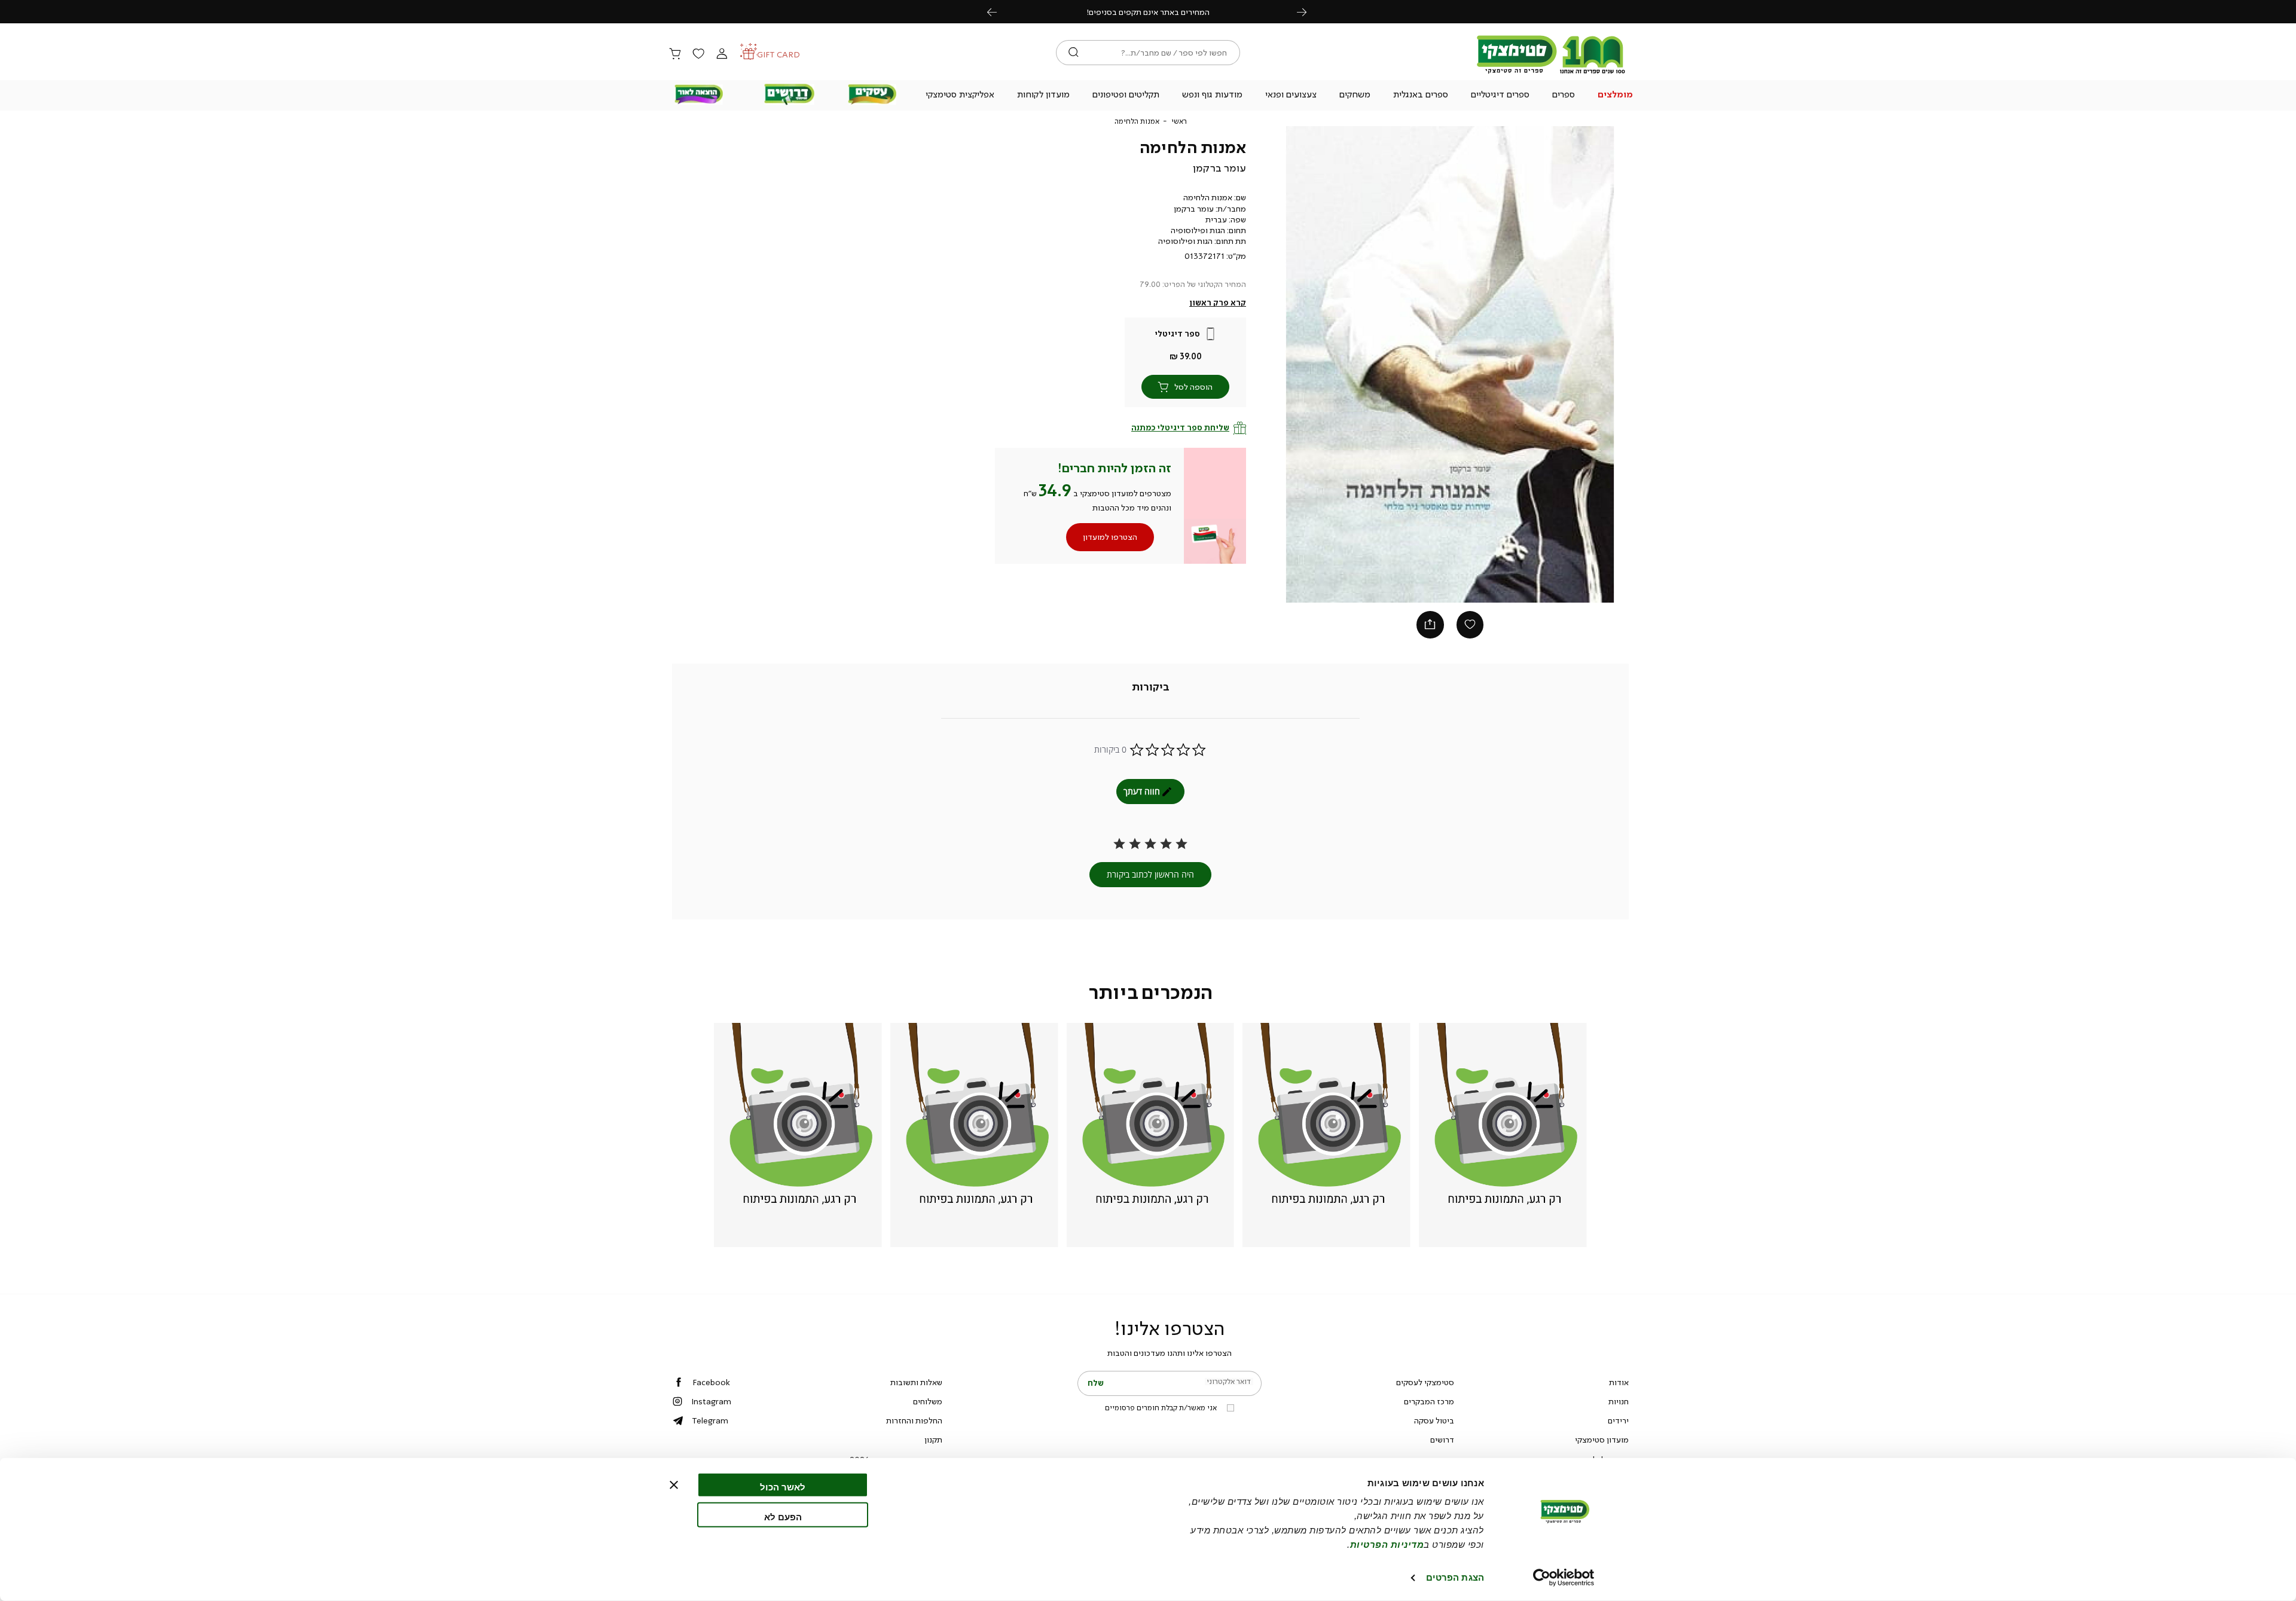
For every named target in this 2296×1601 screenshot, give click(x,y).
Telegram (710, 1420)
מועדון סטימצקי (1602, 1440)
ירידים (1618, 1420)
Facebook (711, 1382)
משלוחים (928, 1401)
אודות (1619, 1382)
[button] (1616, 96)
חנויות (1619, 1401)
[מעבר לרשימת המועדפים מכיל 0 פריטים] (698, 54)
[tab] (1151, 688)
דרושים (1442, 1440)
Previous (999, 12)
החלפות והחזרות (914, 1420)
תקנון (933, 1440)
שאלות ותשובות (916, 1382)
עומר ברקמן (1219, 168)
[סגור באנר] (674, 1485)
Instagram (711, 1401)
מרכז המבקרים (1429, 1401)
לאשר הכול (783, 1487)
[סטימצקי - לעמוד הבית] (1551, 73)
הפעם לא (783, 1516)
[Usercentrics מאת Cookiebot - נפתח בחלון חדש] (1564, 1578)
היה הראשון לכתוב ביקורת (1150, 874)
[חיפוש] (1074, 53)
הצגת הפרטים (1455, 1577)
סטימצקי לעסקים (1425, 1382)
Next (1308, 12)
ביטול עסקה (1434, 1420)
